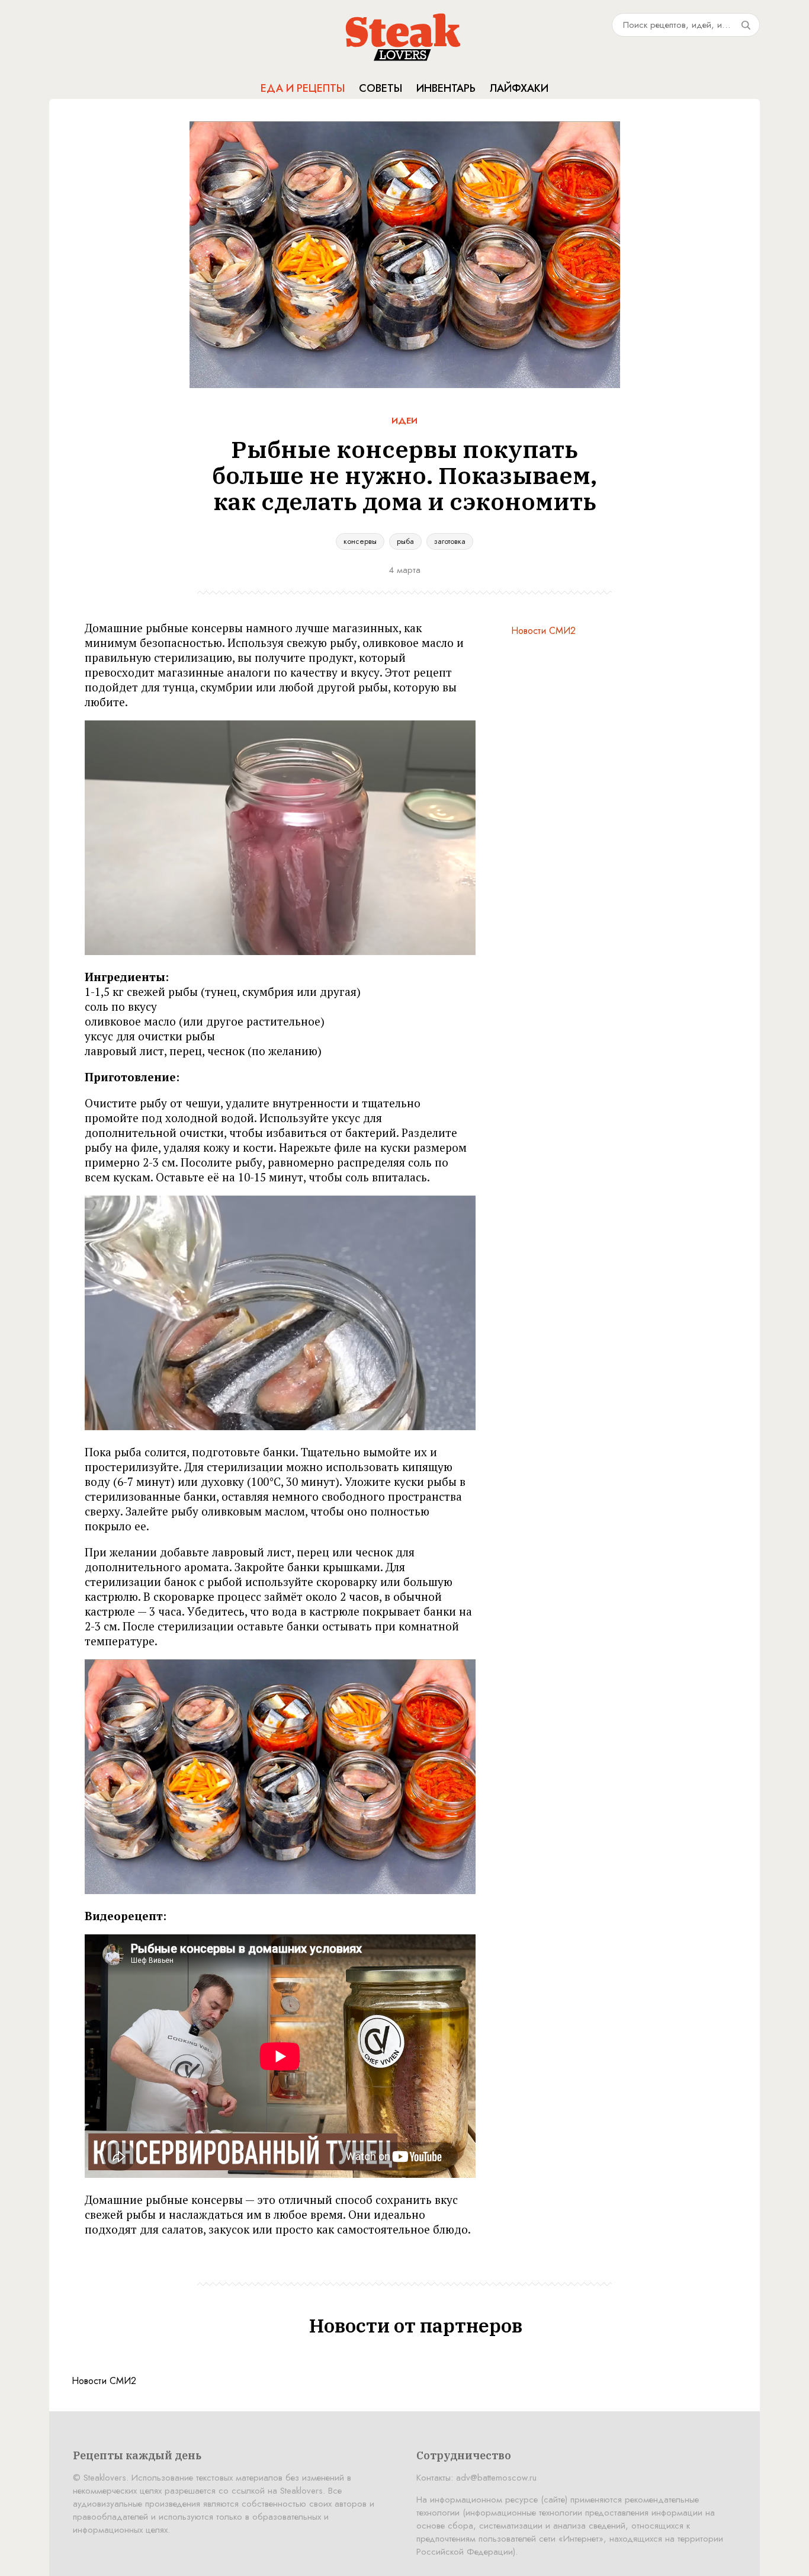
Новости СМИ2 (543, 631)
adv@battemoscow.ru (496, 2478)
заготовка (450, 541)
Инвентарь (446, 88)
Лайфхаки (519, 88)
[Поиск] (746, 25)
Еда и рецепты (303, 88)
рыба (405, 541)
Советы (381, 88)
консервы (360, 541)
